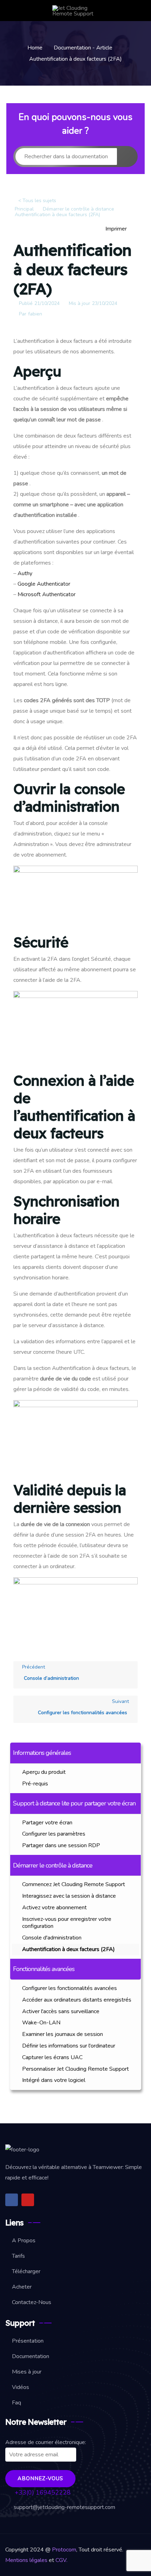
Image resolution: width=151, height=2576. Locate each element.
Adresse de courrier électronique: (46, 2442)
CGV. (61, 2560)
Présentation (28, 2341)
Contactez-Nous (32, 2302)
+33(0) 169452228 (42, 2492)
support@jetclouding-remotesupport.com (64, 2507)
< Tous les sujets (37, 201)
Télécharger (26, 2271)
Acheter (22, 2287)
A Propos (24, 2241)
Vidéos (21, 2387)
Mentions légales (27, 2560)
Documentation (31, 2356)
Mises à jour (27, 2372)
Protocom (64, 2550)
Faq (17, 2403)
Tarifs (18, 2256)
